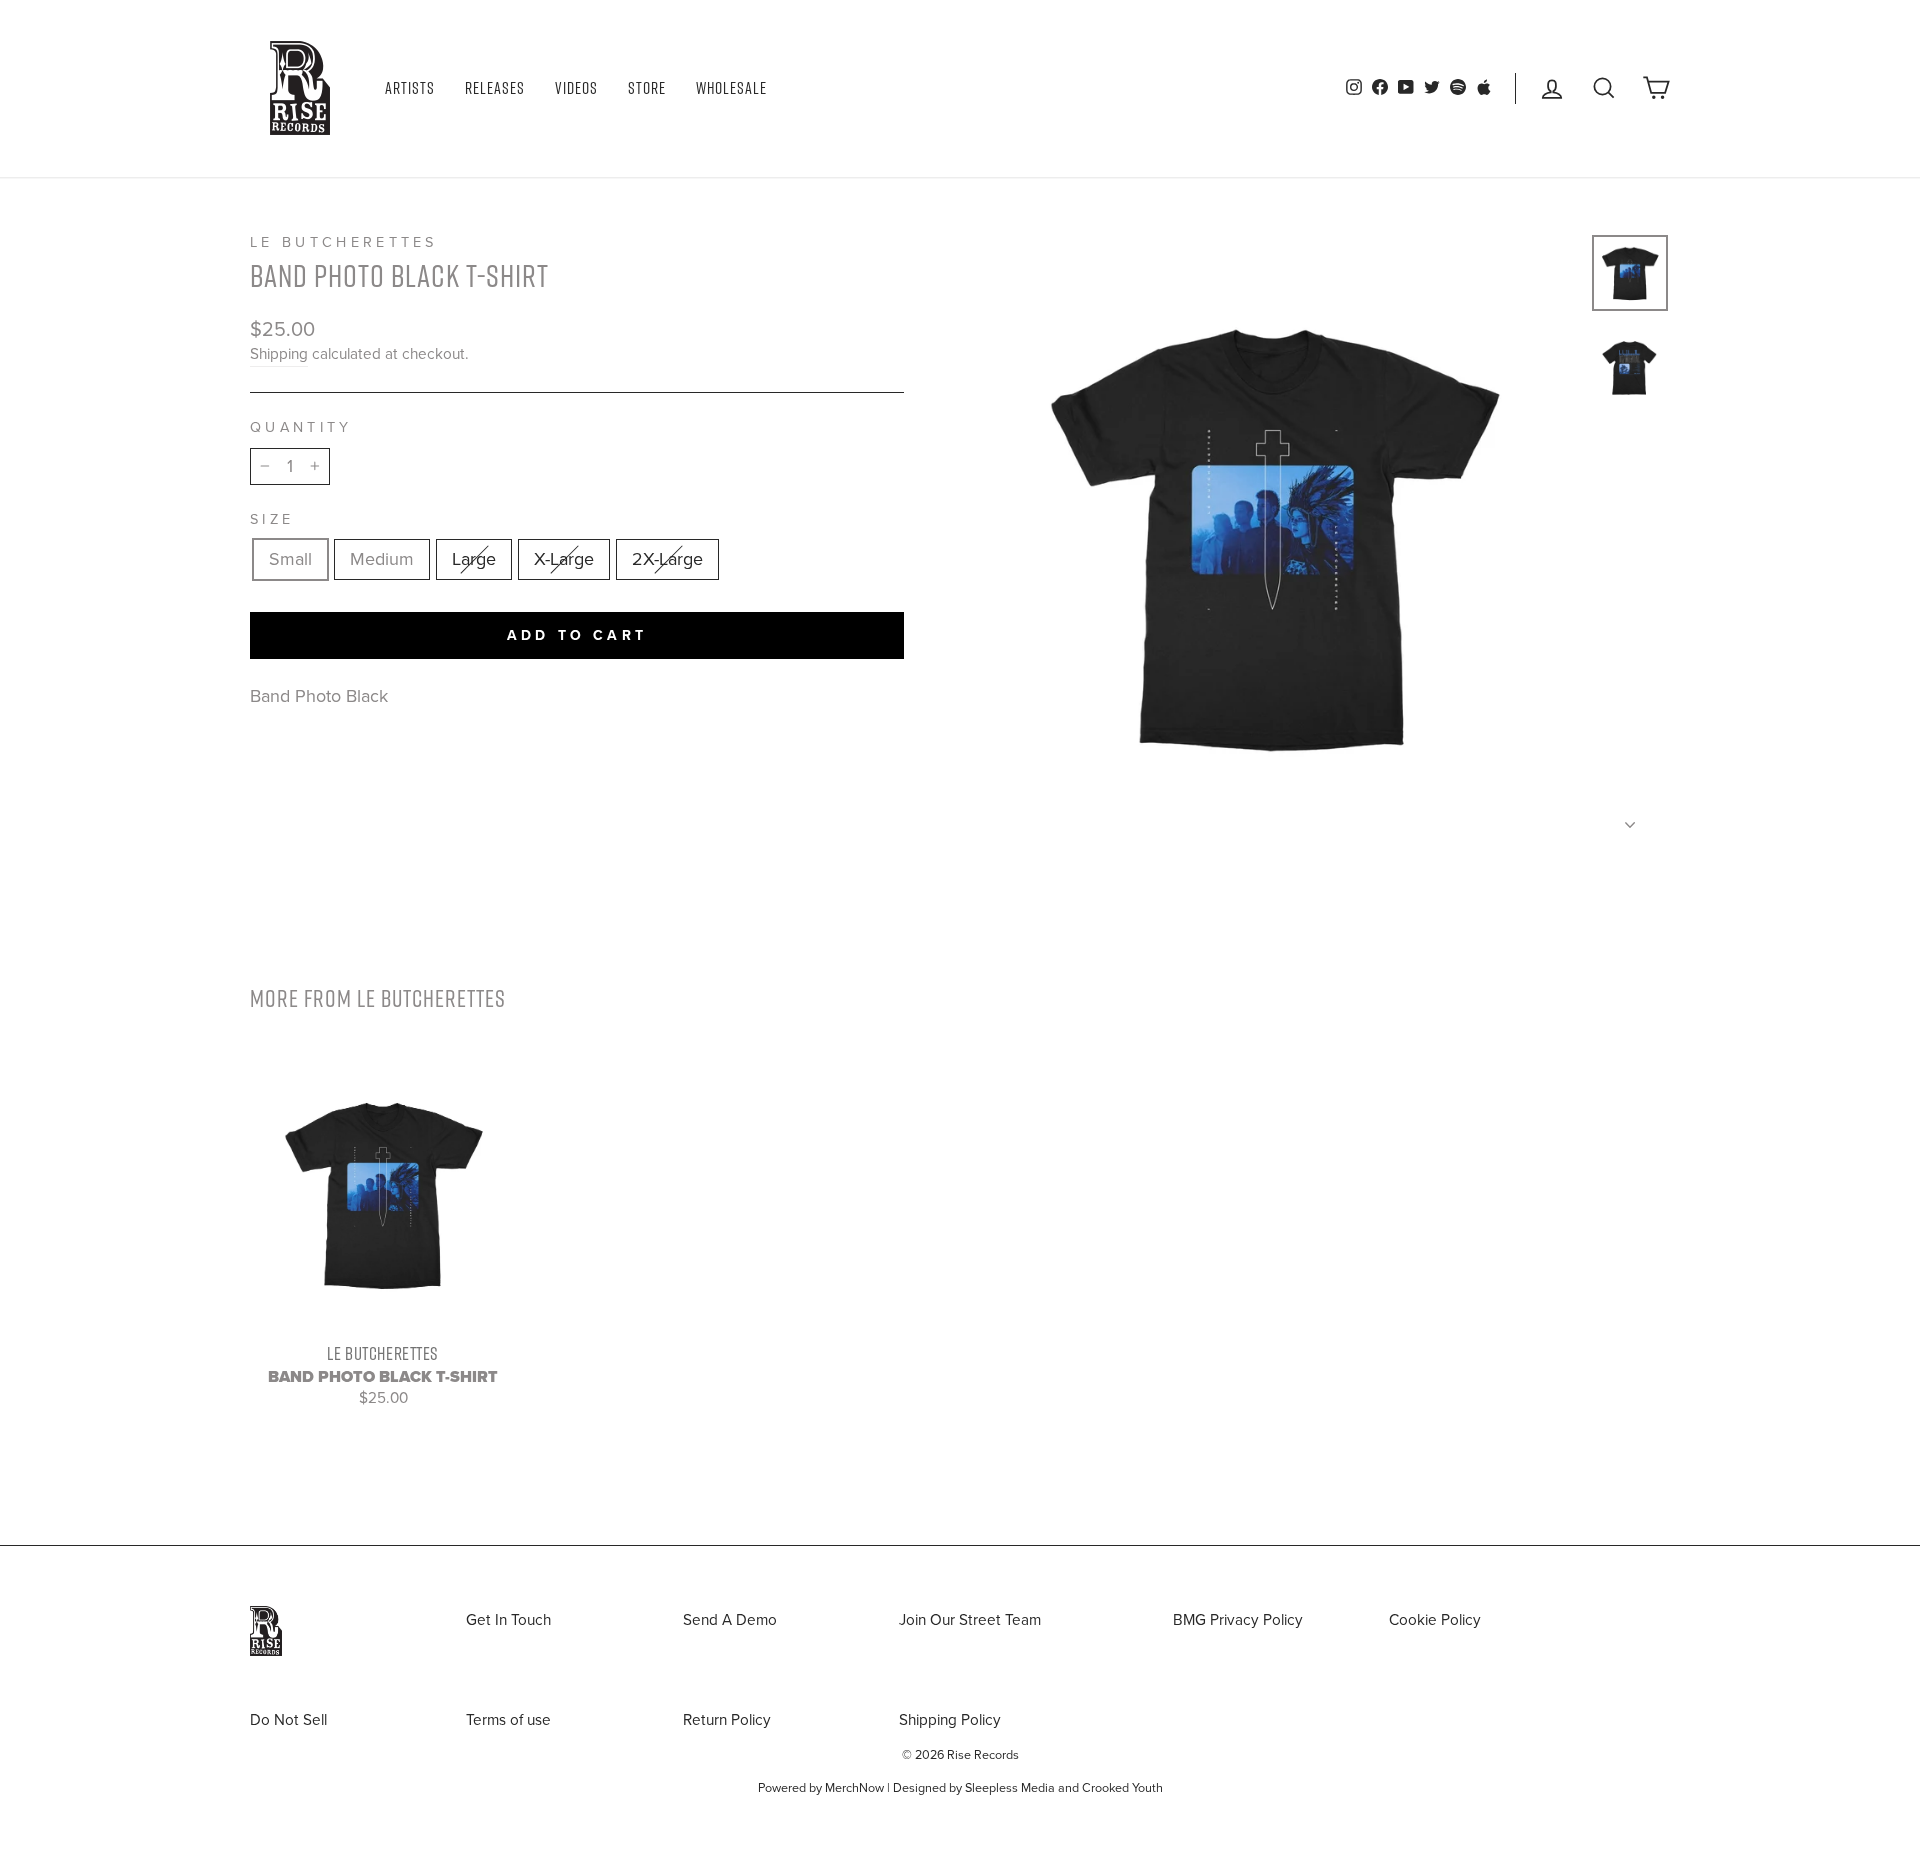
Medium (382, 559)
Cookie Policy (1435, 1620)
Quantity (301, 427)
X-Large (564, 559)
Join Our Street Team (970, 1620)
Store (647, 88)
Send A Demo (730, 1620)
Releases (495, 88)
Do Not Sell (288, 1720)
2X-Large (667, 559)
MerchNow (854, 1788)
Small (290, 559)
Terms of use (508, 1720)
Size (272, 519)
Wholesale (731, 88)
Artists (410, 88)
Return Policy (727, 1720)
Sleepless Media (1010, 1788)
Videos (576, 88)
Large (474, 559)
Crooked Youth (1122, 1788)
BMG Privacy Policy (1238, 1620)
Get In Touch (508, 1620)
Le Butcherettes (344, 242)
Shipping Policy (950, 1720)
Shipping (279, 354)
